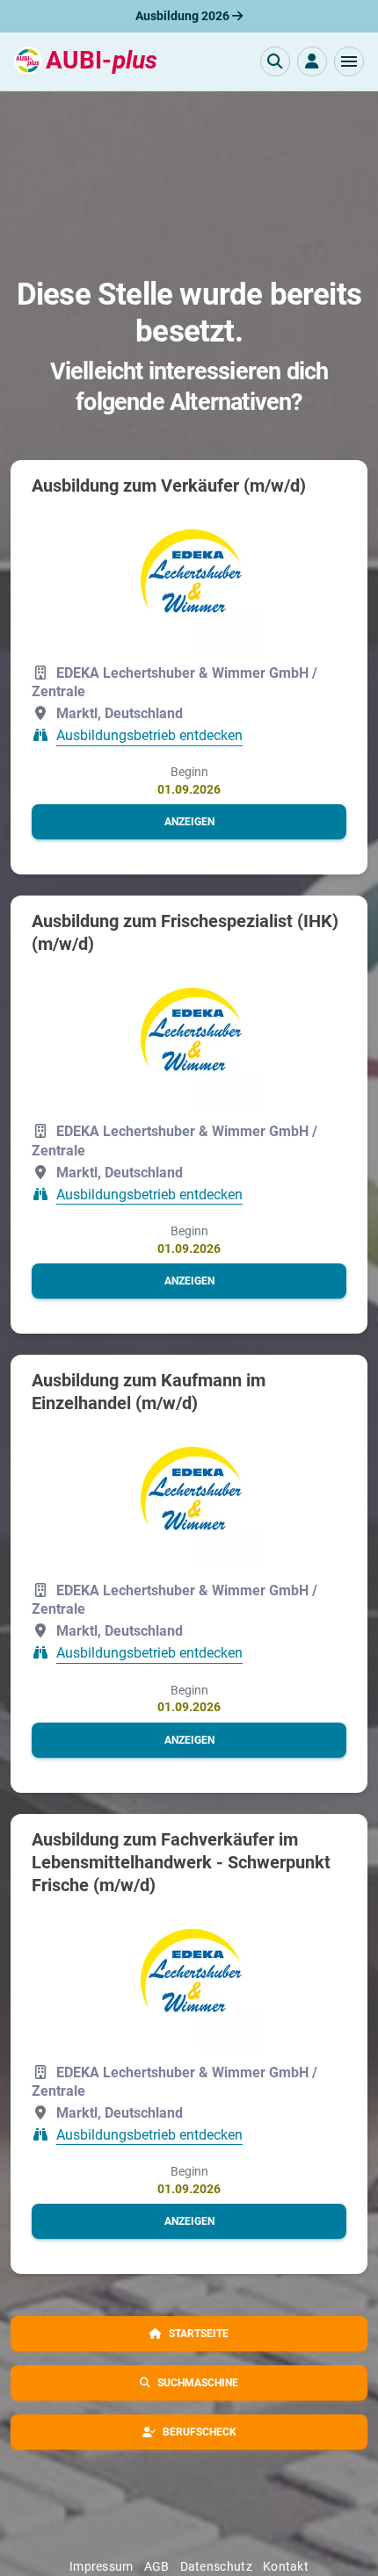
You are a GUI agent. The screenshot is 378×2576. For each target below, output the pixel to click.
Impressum (102, 2566)
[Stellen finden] (275, 61)
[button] (349, 61)
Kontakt (286, 2566)
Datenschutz (216, 2566)
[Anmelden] (312, 61)
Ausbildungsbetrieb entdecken (149, 736)
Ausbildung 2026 (184, 16)
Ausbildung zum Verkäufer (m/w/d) (169, 486)
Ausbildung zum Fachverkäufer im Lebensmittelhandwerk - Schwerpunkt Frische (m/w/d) (181, 1862)
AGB (157, 2566)
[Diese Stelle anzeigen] (189, 577)
